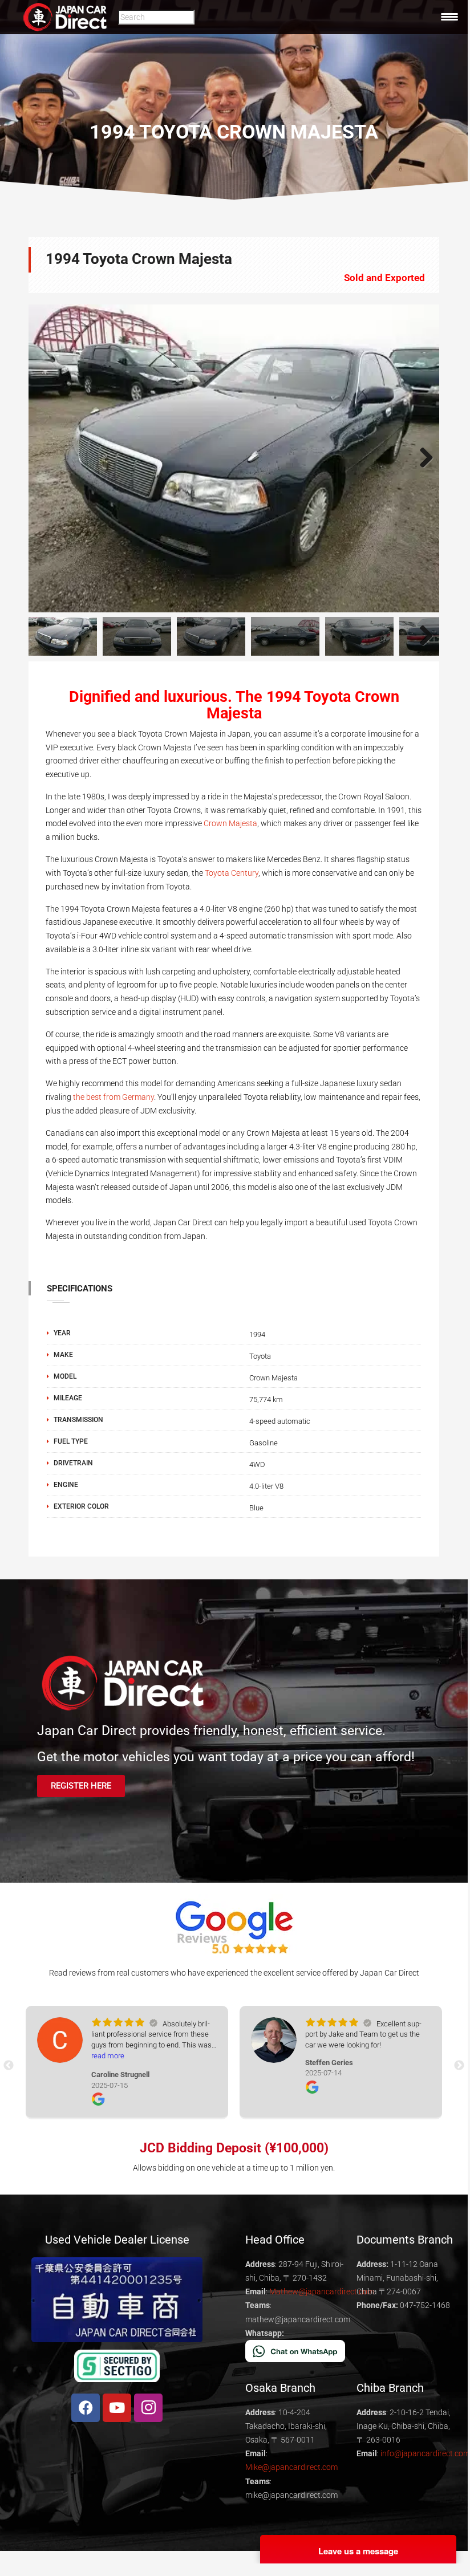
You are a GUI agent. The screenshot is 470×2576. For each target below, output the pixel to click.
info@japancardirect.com (425, 2453)
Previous (46, 458)
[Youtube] (117, 2408)
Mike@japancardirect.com (291, 2467)
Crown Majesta (230, 823)
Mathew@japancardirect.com (322, 2291)
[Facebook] (86, 2408)
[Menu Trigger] (449, 17)
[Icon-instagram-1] (148, 2408)
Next (422, 458)
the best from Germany (114, 1097)
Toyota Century (232, 873)
